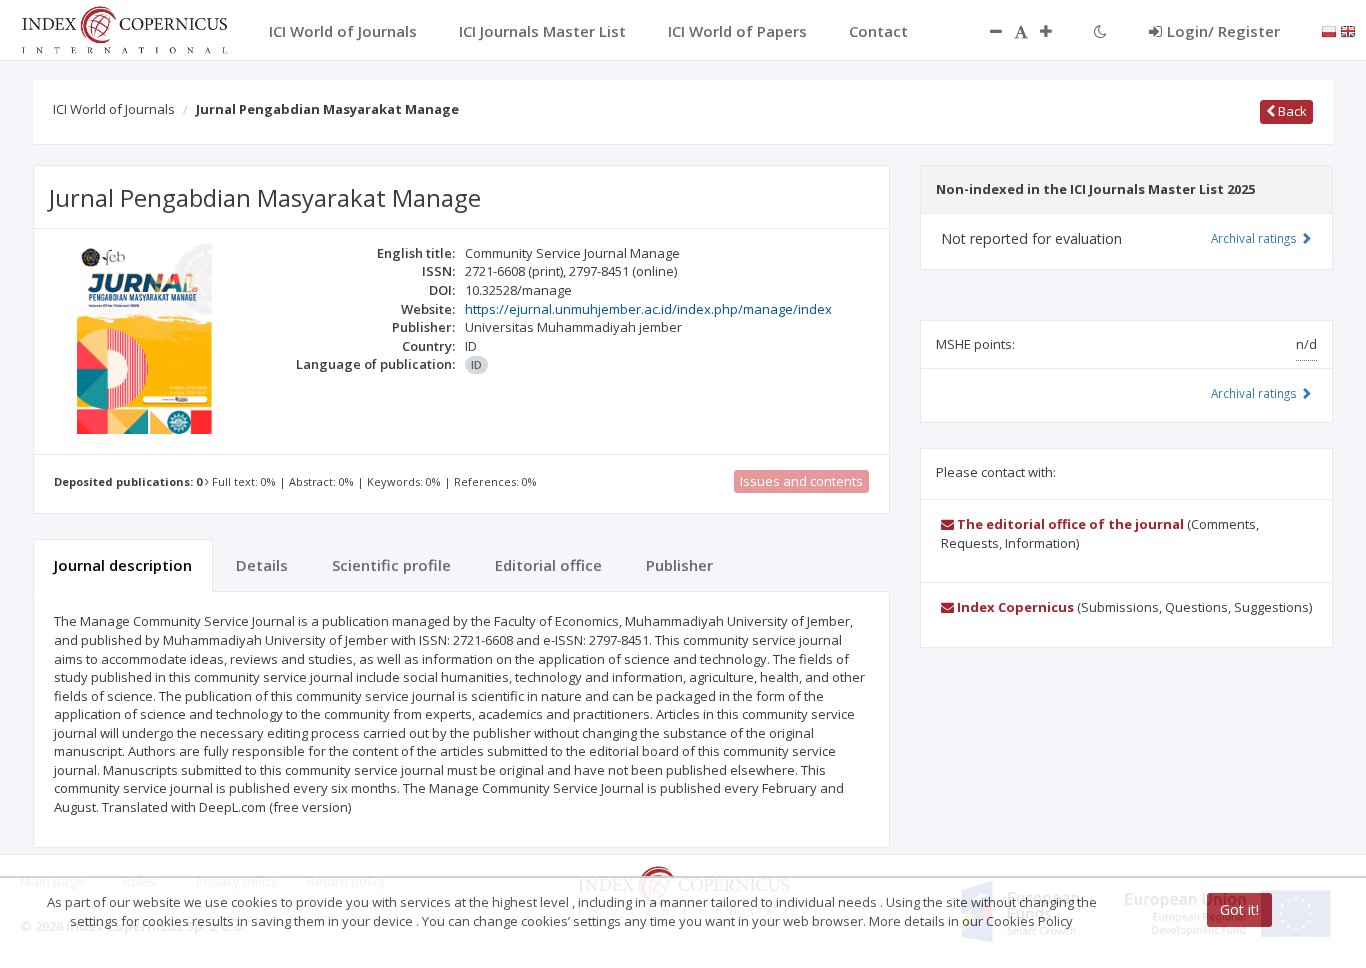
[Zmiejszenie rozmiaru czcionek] (986, 31)
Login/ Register (1223, 31)
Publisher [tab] (679, 565)
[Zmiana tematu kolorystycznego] (1100, 31)
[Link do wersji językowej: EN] (1348, 30)
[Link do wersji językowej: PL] (1329, 30)
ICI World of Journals (114, 109)
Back (1291, 111)
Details (262, 565)
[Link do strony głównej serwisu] (124, 28)
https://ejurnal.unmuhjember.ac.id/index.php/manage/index (648, 309)
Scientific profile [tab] (391, 565)
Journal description (123, 565)
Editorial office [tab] (548, 565)
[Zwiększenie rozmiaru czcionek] (1056, 31)
